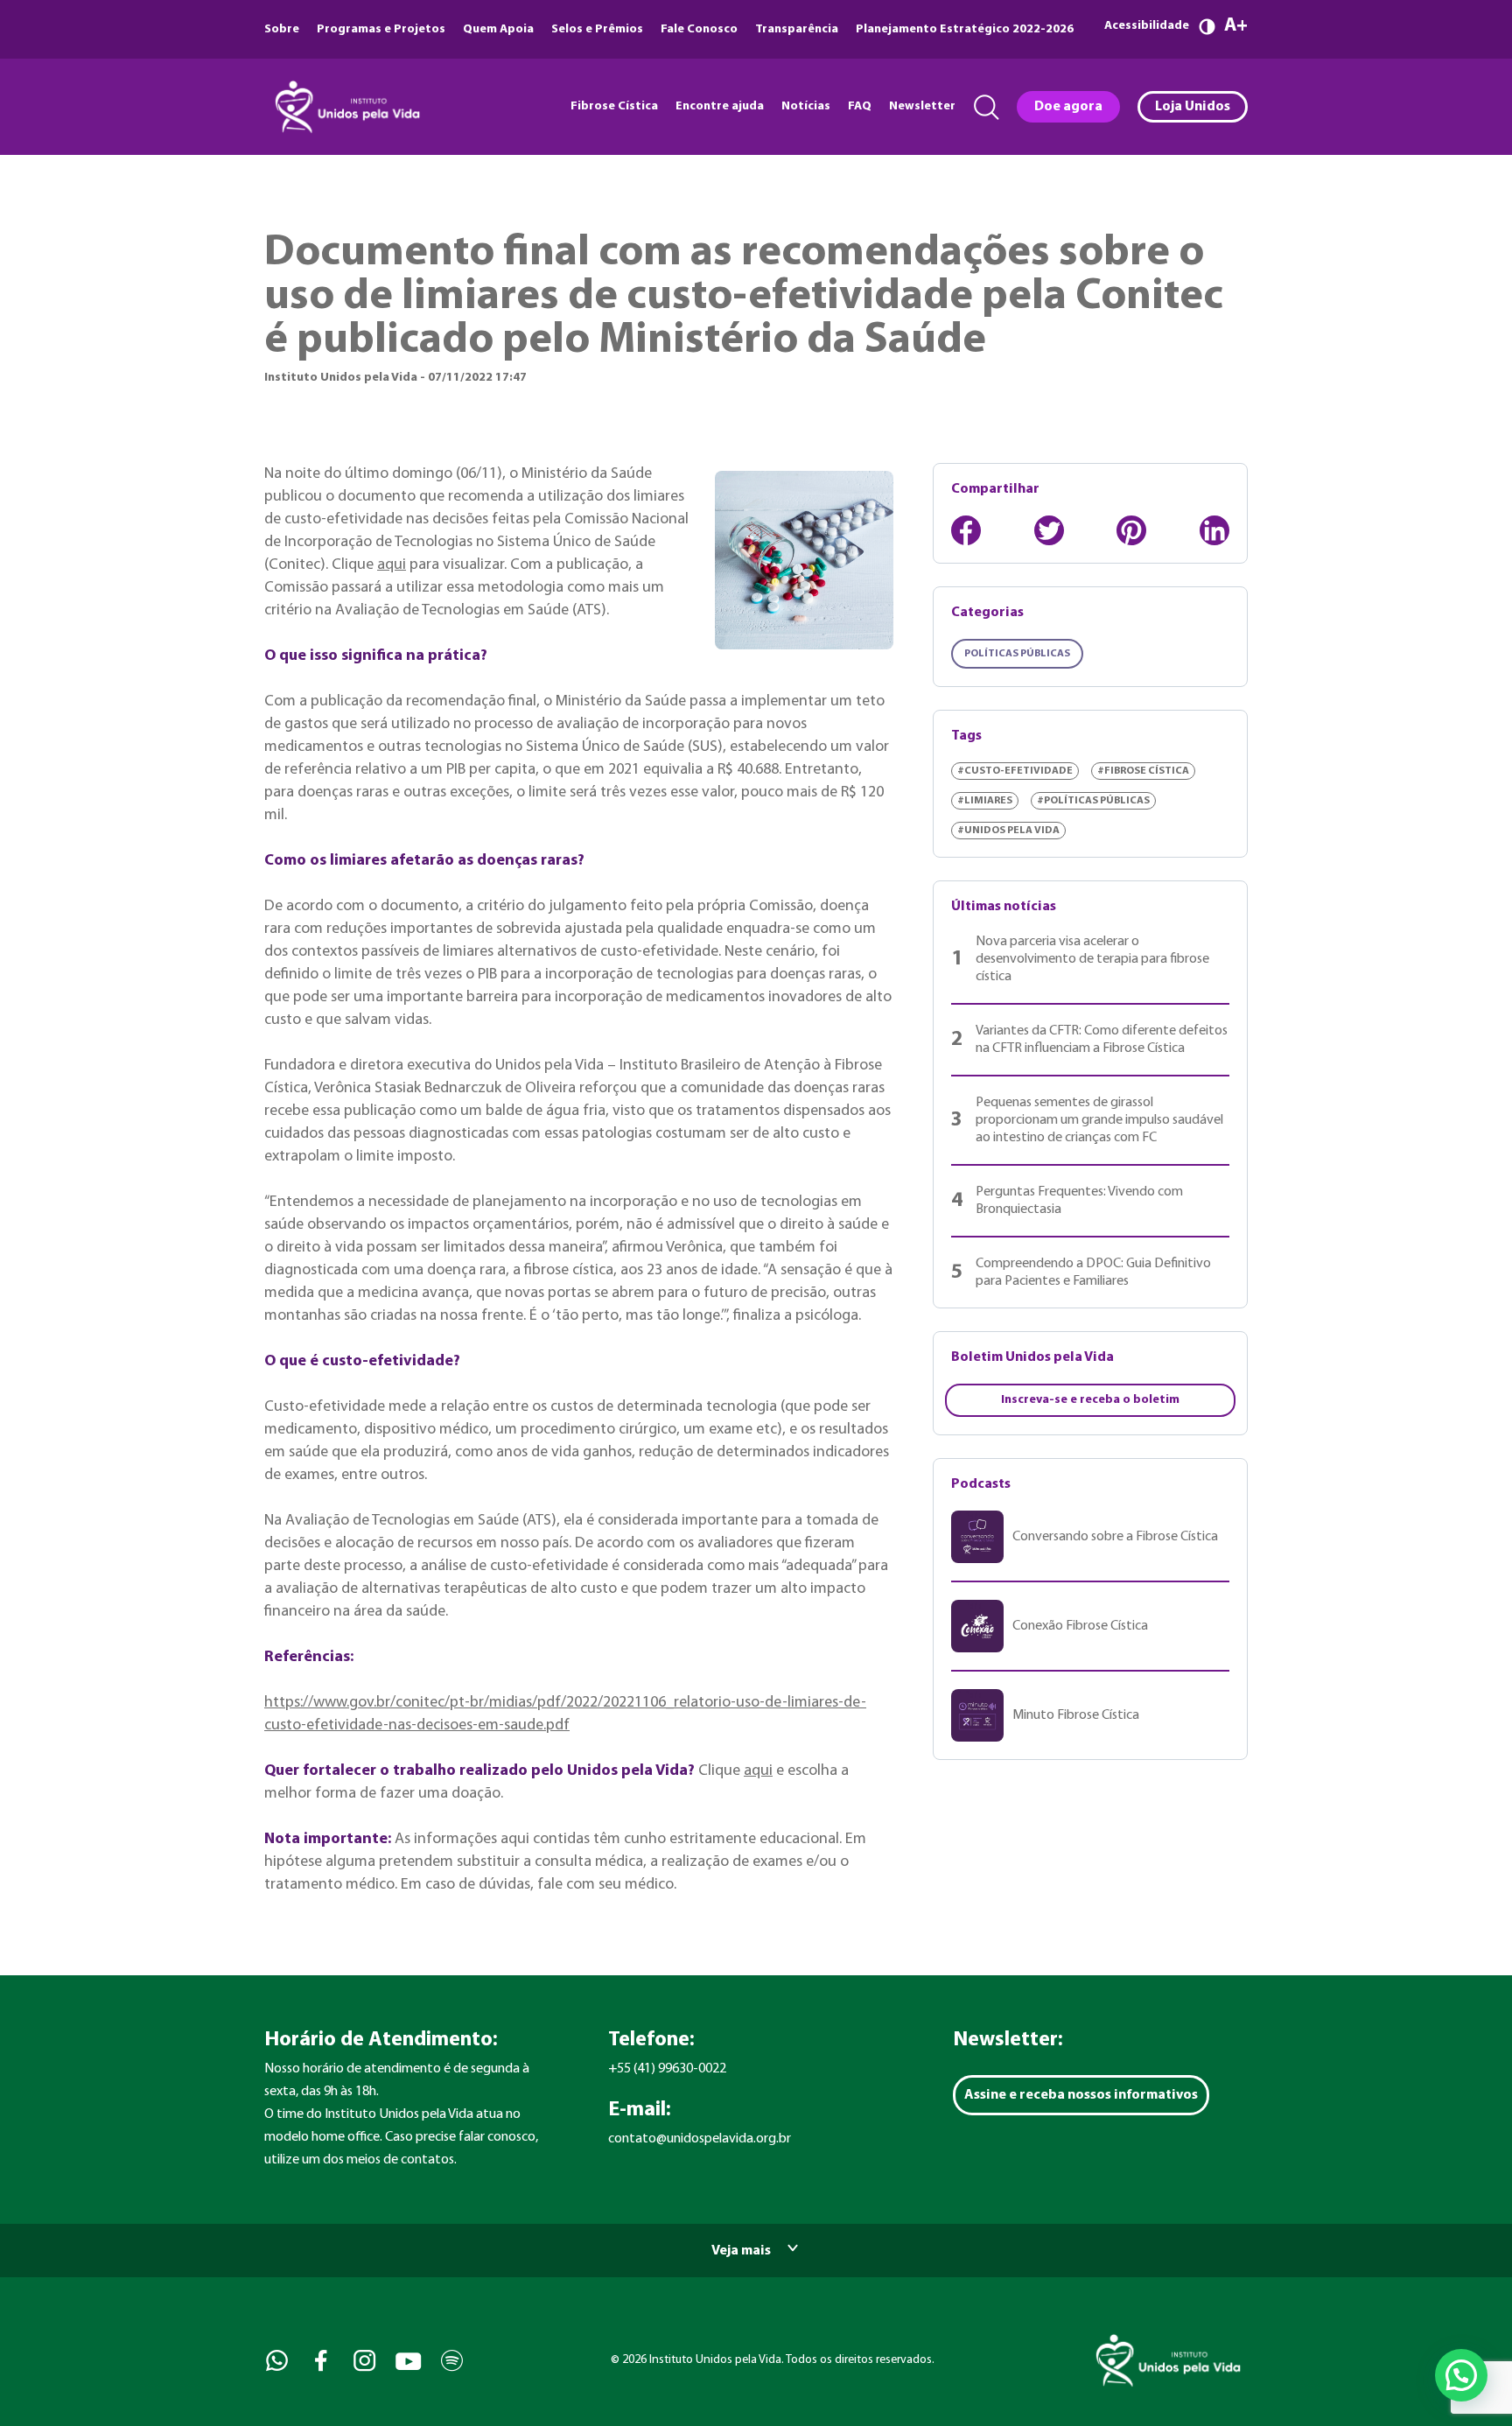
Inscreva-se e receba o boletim (1090, 1400)
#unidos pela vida (1008, 831)
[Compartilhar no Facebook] (966, 530)
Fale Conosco (699, 29)
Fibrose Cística (614, 106)
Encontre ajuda (720, 106)
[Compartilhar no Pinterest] (1131, 530)
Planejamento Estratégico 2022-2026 (965, 29)
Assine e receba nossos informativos (1081, 2095)
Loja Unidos (1193, 107)
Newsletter (922, 106)
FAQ (860, 106)
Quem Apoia (498, 29)
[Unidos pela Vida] (346, 107)
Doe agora (1068, 107)
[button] (1461, 2375)
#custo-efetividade (1015, 771)
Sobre (282, 29)
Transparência (797, 29)
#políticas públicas (1093, 801)
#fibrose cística (1143, 771)
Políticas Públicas (1017, 654)
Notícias (806, 106)
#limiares (985, 801)
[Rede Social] (275, 2361)
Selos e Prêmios (597, 29)
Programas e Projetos (381, 29)
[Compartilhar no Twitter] (1049, 530)
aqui (392, 565)
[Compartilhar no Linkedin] (1214, 530)
